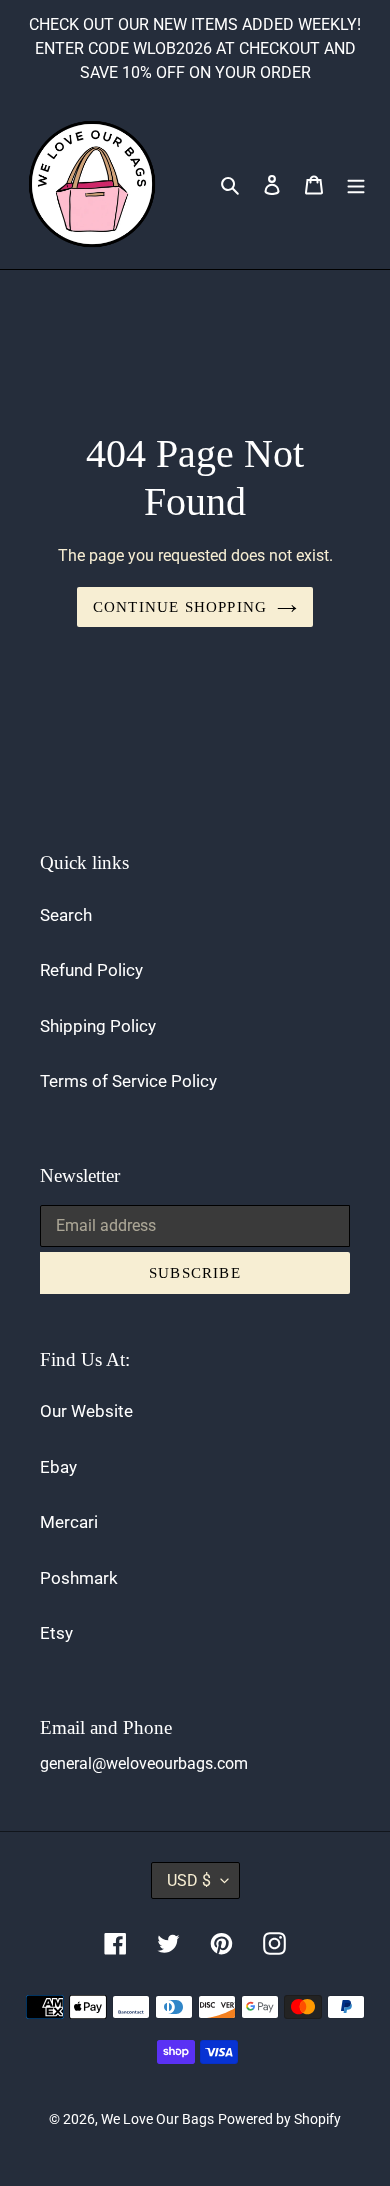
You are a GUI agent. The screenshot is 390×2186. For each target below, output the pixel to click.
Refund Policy (91, 970)
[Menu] (356, 184)
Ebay (58, 1467)
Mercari (69, 1522)
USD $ (189, 1880)
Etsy (56, 1633)
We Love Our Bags (157, 2119)
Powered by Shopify (279, 2119)
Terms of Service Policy (128, 1081)
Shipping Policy (98, 1026)
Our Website (86, 1411)
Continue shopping (180, 607)
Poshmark (79, 1578)
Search (66, 915)
